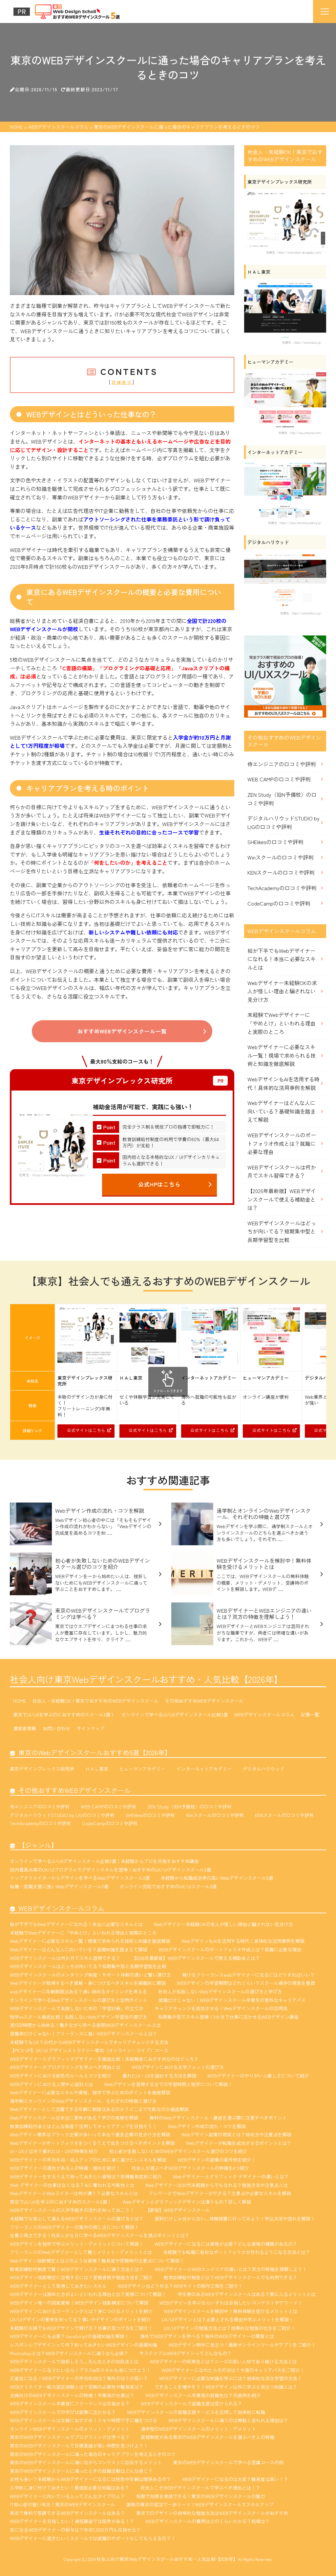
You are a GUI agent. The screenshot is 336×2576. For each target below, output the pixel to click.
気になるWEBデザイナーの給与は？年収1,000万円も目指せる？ (75, 2530)
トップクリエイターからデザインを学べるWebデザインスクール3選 (80, 1878)
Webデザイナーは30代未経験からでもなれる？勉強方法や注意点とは (217, 2185)
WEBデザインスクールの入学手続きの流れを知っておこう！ (72, 2210)
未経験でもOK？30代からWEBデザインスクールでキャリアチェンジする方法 (89, 2042)
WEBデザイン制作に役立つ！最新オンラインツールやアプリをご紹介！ (242, 2345)
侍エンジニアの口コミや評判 (282, 764)
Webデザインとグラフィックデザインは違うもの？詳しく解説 (187, 2202)
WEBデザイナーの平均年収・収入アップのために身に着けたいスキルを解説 (88, 2160)
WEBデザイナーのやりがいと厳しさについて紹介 (258, 2076)
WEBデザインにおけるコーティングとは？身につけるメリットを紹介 (81, 2311)
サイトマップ (91, 1728)
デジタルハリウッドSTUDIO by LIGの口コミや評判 (283, 822)
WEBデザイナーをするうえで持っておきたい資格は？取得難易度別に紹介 (86, 2176)
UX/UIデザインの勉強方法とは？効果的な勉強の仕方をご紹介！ (230, 2328)
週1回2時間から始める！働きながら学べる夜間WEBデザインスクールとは (85, 2025)
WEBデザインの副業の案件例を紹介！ (217, 2160)
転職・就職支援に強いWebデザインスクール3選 (59, 1886)
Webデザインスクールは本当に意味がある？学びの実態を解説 (74, 2118)
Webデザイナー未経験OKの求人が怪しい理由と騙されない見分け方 (282, 991)
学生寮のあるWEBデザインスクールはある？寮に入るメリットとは (247, 2294)
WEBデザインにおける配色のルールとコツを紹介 (61, 2076)
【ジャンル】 (38, 1845)
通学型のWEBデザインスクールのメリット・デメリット (198, 2429)
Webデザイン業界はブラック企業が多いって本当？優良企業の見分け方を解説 (90, 2134)
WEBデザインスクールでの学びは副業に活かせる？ (63, 2412)
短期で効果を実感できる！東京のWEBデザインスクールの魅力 (201, 2496)
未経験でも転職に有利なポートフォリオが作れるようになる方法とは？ (237, 2252)
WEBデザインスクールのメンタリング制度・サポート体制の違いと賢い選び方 (90, 1975)
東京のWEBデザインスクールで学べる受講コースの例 (228, 2462)
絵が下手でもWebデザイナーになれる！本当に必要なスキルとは (282, 959)
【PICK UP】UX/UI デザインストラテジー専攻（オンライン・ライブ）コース (89, 2050)
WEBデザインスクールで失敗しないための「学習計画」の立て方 (77, 2008)
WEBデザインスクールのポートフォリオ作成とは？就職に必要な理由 (282, 1143)
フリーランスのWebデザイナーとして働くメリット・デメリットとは (81, 2252)
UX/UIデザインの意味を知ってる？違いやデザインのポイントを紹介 (80, 2319)
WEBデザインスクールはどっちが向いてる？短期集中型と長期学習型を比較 (282, 1231)
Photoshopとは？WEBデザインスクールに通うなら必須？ (69, 2353)
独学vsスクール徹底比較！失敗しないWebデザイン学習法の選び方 (78, 2017)
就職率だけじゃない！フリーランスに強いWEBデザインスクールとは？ (84, 2034)
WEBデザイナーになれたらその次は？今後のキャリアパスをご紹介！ (233, 2370)
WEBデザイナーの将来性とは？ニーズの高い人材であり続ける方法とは (223, 2361)
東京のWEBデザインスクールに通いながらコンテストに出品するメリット (86, 2462)
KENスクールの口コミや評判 (281, 872)
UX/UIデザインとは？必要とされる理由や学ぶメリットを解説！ (228, 2319)
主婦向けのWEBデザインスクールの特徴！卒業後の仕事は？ (72, 2395)
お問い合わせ (56, 1728)
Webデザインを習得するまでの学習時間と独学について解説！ (168, 2084)
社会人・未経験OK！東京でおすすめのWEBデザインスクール (95, 1701)
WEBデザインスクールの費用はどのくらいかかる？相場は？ (208, 2521)
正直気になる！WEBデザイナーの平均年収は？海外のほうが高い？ (79, 2378)
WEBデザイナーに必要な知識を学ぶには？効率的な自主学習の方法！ (231, 2378)
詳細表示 (122, 382)
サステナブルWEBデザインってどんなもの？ (186, 2353)
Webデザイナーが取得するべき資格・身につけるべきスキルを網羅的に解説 (88, 1983)
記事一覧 (310, 1714)
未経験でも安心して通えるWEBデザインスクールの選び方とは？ (77, 2219)
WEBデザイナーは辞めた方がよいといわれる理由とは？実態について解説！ (88, 2294)
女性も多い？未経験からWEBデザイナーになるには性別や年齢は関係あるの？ (90, 2479)
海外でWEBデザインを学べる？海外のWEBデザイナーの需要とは (207, 2336)
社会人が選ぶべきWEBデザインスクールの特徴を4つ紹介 (190, 2168)
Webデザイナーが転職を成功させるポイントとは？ (239, 2143)
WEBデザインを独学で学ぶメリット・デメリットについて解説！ (77, 2244)
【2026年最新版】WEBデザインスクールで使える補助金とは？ (282, 1199)
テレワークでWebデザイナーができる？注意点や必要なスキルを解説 (220, 2193)
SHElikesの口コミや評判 (275, 842)
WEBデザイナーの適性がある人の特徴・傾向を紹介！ (65, 2168)
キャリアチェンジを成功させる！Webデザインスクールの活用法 (221, 2008)
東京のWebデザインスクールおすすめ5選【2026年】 (95, 1752)
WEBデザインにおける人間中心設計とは (51, 2084)
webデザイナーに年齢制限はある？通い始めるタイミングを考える (78, 1991)
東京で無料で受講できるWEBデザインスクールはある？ (67, 2513)
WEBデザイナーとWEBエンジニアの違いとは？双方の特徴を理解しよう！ (231, 2269)
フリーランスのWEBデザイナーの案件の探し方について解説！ (74, 2227)
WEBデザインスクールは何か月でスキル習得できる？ (282, 1171)
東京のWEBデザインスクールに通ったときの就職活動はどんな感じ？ (81, 2471)
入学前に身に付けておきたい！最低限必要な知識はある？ (70, 2488)
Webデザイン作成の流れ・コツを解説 (207, 2126)
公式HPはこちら (160, 1184)
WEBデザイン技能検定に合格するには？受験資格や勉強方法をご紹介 (81, 2277)
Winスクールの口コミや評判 (280, 857)
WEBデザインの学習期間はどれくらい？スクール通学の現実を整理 (246, 1983)
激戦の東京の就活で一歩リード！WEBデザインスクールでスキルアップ (200, 2504)
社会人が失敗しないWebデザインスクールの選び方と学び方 (220, 1991)
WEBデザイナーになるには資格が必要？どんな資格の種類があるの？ (226, 2244)
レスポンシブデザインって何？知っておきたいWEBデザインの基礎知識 (84, 2345)
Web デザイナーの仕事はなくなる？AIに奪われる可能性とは (72, 2185)
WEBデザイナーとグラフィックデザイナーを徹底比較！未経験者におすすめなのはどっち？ (104, 2059)
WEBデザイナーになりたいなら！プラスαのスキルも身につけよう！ (80, 2370)
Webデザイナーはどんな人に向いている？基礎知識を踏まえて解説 (282, 1111)
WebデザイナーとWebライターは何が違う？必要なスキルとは (74, 2193)
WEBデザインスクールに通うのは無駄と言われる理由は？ (228, 2420)
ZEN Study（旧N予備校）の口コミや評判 (282, 799)
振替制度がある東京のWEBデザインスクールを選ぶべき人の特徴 (208, 2437)
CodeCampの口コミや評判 (279, 903)
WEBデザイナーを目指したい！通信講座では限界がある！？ (72, 2521)
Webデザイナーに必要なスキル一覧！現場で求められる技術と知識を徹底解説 (282, 1055)
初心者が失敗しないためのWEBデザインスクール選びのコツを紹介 (178, 2151)
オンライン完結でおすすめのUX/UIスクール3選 (168, 1886)
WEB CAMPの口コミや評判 (279, 779)
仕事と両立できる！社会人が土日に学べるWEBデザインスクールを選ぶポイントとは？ (100, 2235)
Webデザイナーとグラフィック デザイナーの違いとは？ (231, 2176)
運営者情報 (25, 1728)
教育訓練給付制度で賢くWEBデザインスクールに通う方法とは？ (77, 2269)
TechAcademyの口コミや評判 (282, 888)
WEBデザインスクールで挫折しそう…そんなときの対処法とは (74, 2361)
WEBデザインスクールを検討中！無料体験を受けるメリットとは (231, 2311)
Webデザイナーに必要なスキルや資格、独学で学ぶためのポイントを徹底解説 (90, 2092)
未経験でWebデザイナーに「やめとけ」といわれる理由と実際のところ (282, 1023)
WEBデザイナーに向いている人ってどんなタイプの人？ (67, 2496)
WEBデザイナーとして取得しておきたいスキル (58, 2286)
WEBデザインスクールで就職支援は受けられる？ (191, 2403)
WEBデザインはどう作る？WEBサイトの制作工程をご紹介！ (180, 2286)
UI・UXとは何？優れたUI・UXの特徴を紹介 (54, 2151)
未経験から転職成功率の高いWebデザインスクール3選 (217, 1878)
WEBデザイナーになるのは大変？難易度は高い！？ (235, 2479)
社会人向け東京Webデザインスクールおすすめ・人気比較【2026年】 (146, 1679)
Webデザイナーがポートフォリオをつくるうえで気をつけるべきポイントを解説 (92, 2143)
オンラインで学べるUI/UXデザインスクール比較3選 (175, 1714)
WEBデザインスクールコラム (264, 1714)
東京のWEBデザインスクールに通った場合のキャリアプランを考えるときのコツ (93, 2454)
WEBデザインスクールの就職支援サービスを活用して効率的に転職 (196, 2412)
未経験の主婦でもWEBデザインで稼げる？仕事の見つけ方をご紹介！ (81, 2328)
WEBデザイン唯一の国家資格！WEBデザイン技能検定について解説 (79, 2303)
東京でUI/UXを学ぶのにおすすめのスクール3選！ (64, 1714)
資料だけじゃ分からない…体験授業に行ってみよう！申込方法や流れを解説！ (235, 2219)
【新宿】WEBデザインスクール (178, 2210)
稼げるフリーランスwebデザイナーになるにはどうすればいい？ (248, 1975)
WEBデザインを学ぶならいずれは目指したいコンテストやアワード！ (231, 2303)
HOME (20, 1701)
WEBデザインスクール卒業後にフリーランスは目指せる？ (70, 2403)
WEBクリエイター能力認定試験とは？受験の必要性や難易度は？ (77, 2387)
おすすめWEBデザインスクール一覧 (122, 1031)
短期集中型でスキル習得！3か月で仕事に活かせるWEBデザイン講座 (228, 2017)
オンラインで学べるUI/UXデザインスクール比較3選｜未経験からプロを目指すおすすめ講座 (104, 1861)
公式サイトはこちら (86, 1430)
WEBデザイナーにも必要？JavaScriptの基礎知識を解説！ (69, 2336)
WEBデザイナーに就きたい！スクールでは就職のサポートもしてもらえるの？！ (93, 2538)
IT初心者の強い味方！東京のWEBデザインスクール (63, 2504)
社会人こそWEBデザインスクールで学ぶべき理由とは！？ (200, 2488)
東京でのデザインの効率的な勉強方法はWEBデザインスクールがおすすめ (212, 2513)
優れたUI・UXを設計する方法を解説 (159, 2076)
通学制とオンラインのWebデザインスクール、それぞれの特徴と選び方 (83, 2101)
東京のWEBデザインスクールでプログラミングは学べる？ (70, 2437)
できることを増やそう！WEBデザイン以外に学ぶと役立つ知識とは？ (226, 2387)
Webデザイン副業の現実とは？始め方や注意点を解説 (236, 2134)
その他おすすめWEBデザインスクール (204, 1701)
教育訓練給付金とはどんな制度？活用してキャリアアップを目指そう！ (83, 2126)
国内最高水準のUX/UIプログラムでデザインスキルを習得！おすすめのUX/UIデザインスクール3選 (110, 1870)
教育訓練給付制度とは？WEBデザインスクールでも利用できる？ (231, 2277)
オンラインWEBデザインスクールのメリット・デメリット (70, 2429)
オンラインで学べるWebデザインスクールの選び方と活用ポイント (79, 2000)
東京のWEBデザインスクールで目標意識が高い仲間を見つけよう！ (79, 2446)
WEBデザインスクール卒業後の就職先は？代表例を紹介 (203, 2395)
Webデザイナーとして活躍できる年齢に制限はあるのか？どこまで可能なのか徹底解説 (99, 2109)
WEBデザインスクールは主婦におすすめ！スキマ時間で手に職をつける (84, 2420)
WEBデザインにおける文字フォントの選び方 (178, 2067)
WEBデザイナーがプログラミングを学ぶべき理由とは (65, 2067)
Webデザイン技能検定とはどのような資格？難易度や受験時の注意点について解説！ (97, 2261)
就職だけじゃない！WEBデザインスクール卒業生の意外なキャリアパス (232, 2000)
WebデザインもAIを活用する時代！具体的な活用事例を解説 (283, 1083)
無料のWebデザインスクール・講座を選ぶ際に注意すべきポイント (218, 2118)
